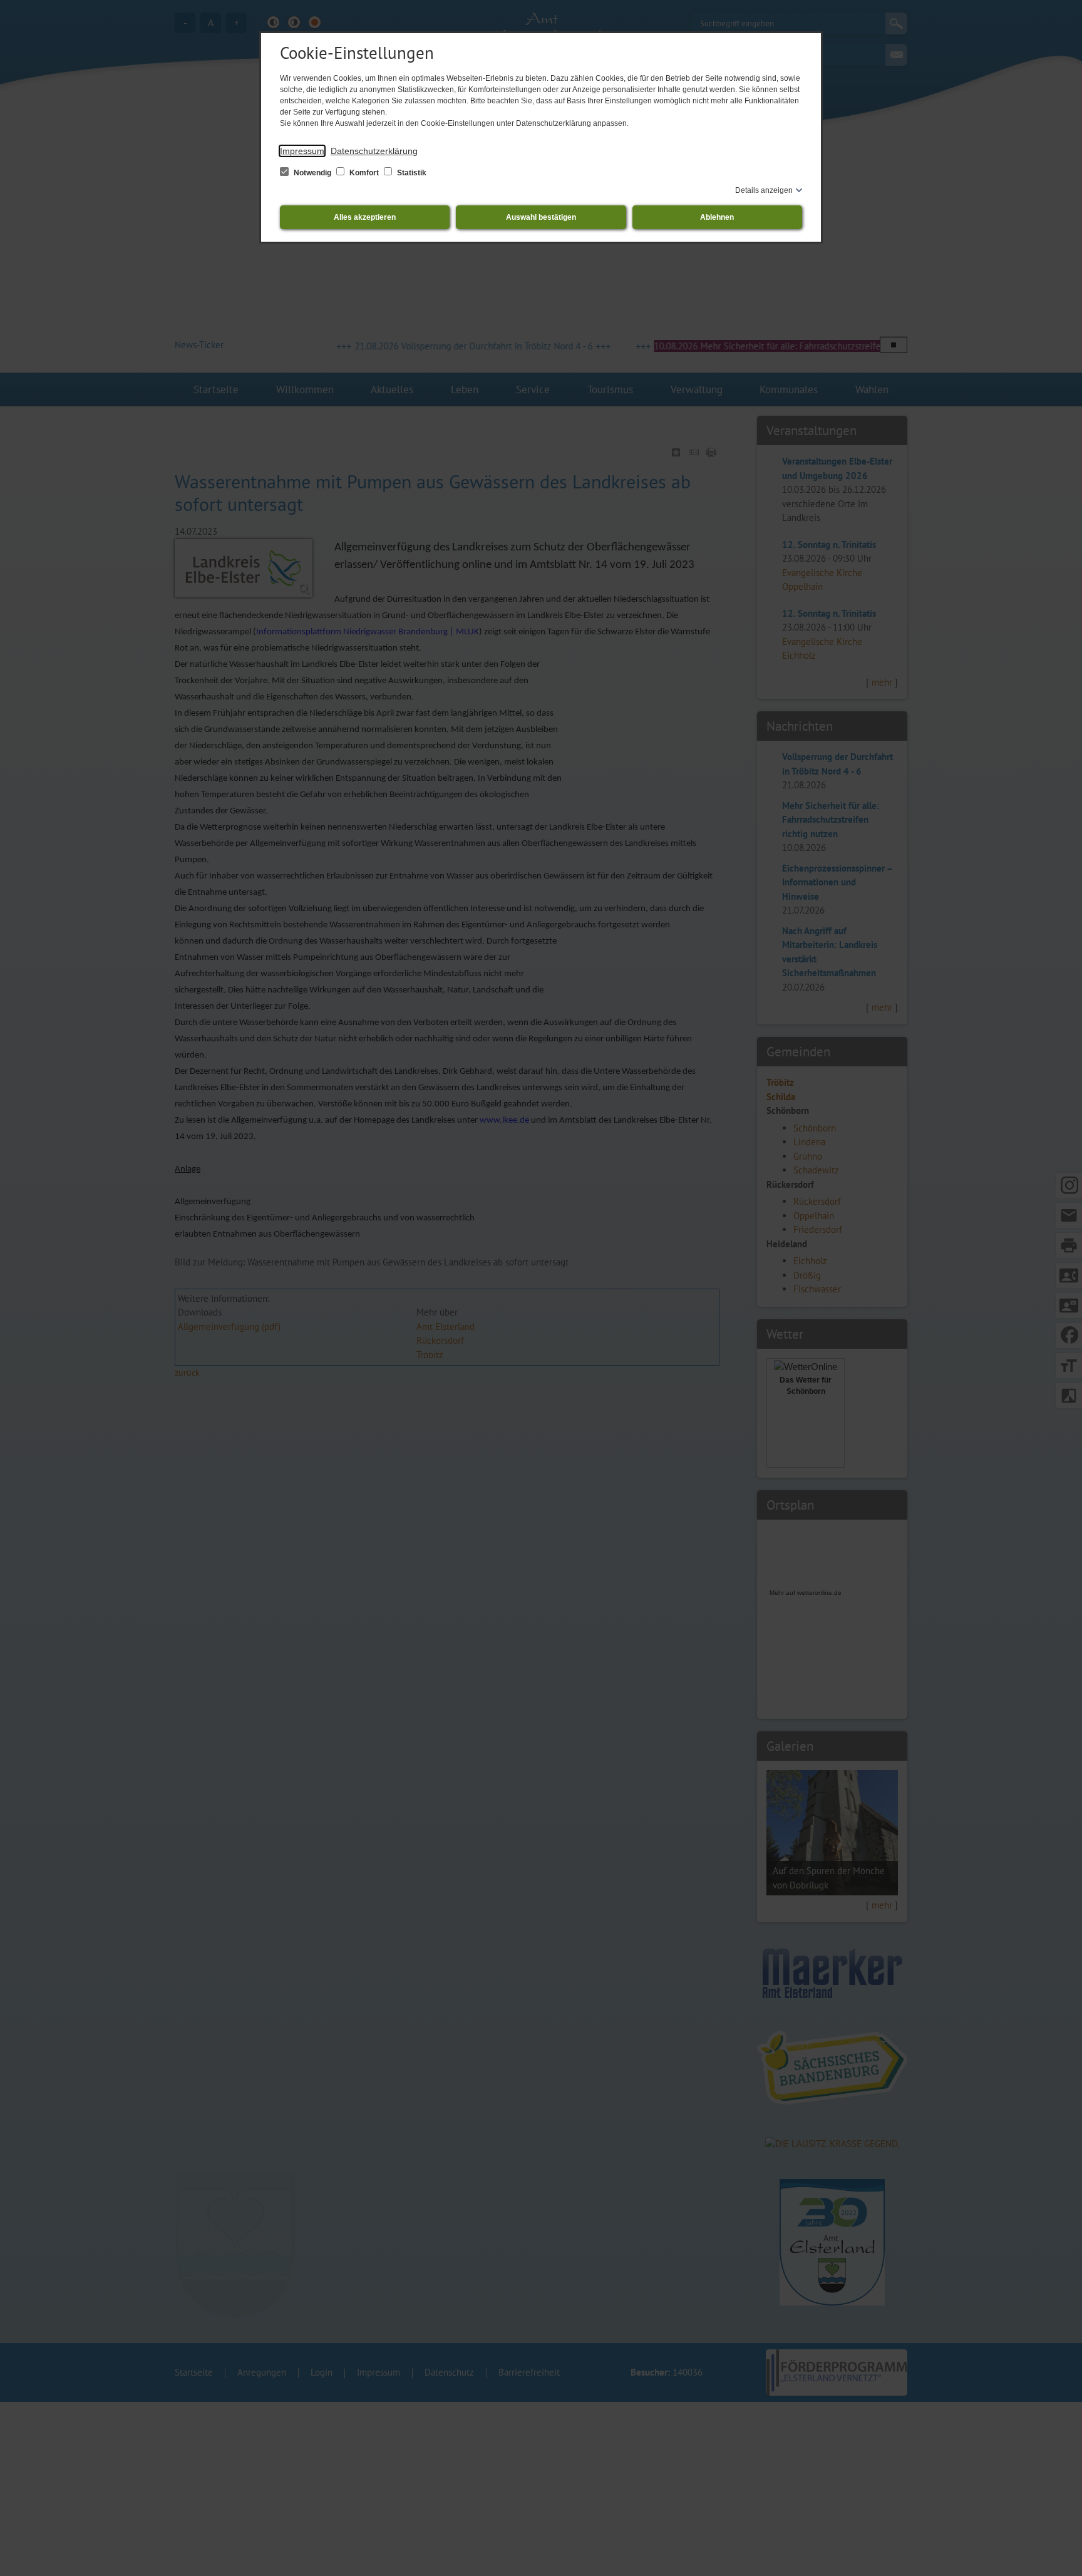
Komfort (364, 173)
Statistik (411, 173)
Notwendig (312, 173)
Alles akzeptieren (365, 217)
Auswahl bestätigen (541, 217)
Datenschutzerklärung (374, 151)
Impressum (302, 151)
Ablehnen (717, 217)
